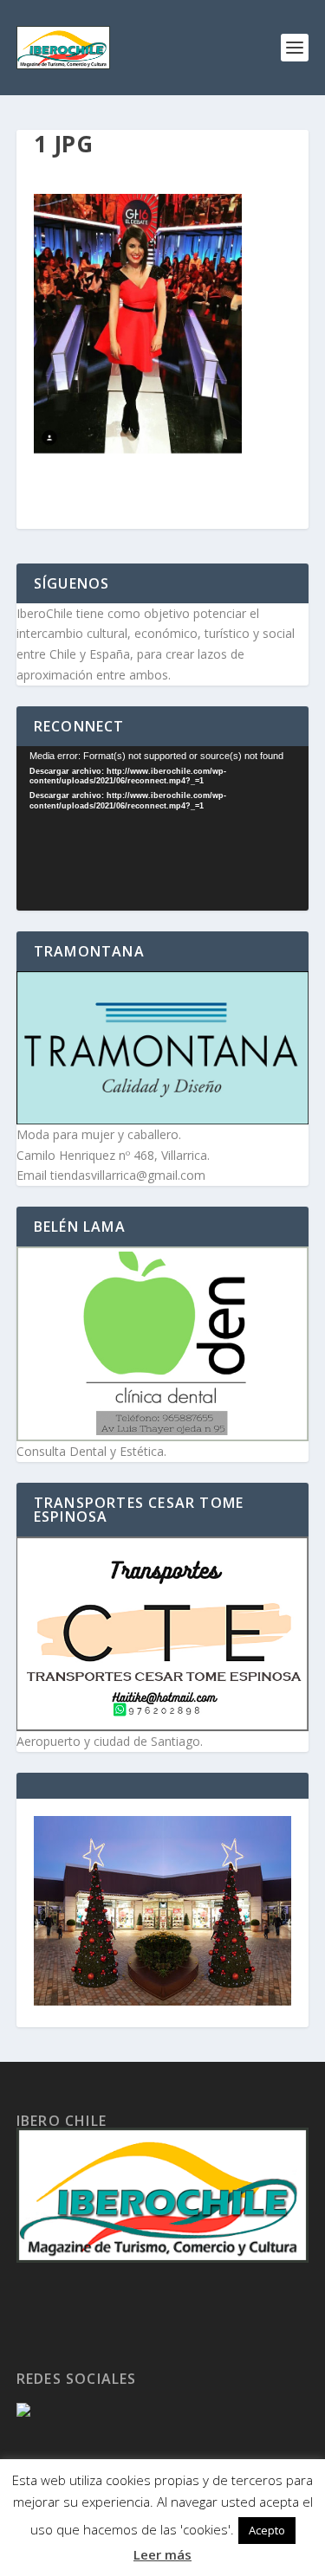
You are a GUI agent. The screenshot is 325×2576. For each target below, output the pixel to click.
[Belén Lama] (163, 1344)
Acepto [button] (267, 2530)
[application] (163, 828)
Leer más (162, 2554)
